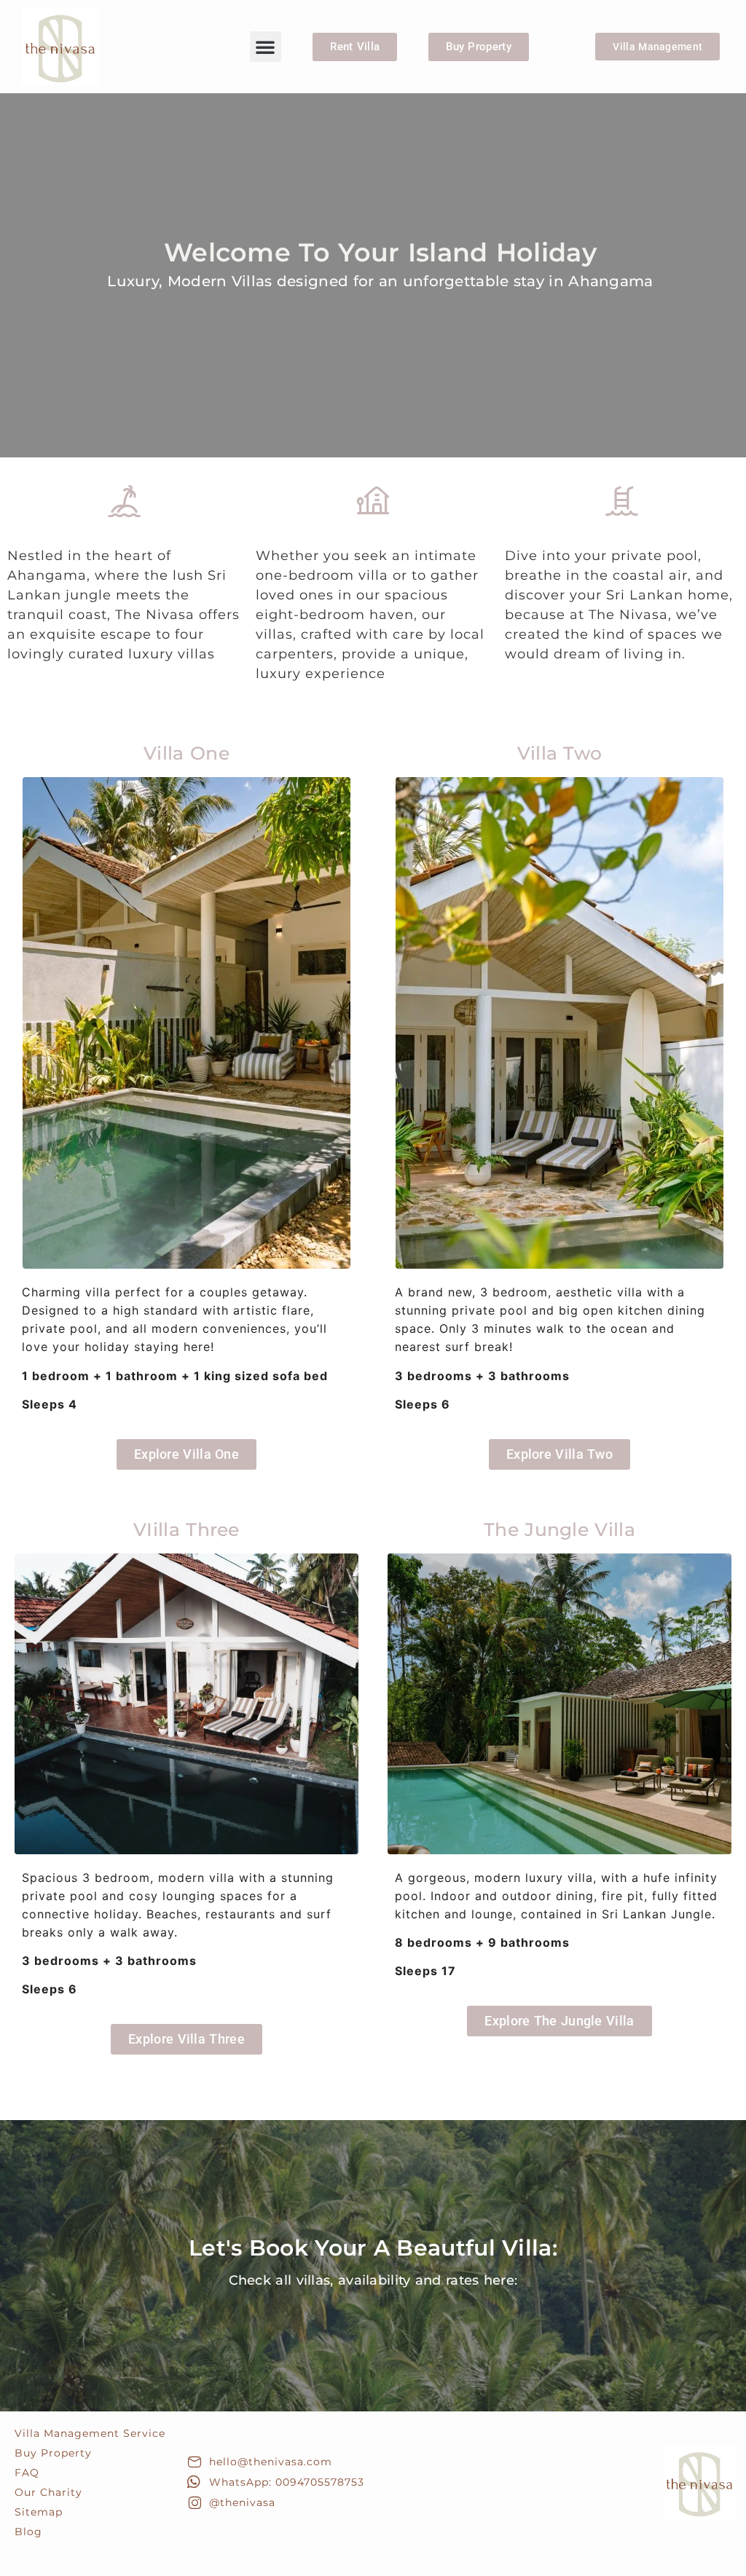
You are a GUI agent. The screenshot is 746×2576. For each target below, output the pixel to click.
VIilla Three (186, 1529)
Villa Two (560, 753)
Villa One (186, 753)
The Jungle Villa (559, 1529)
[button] (265, 47)
